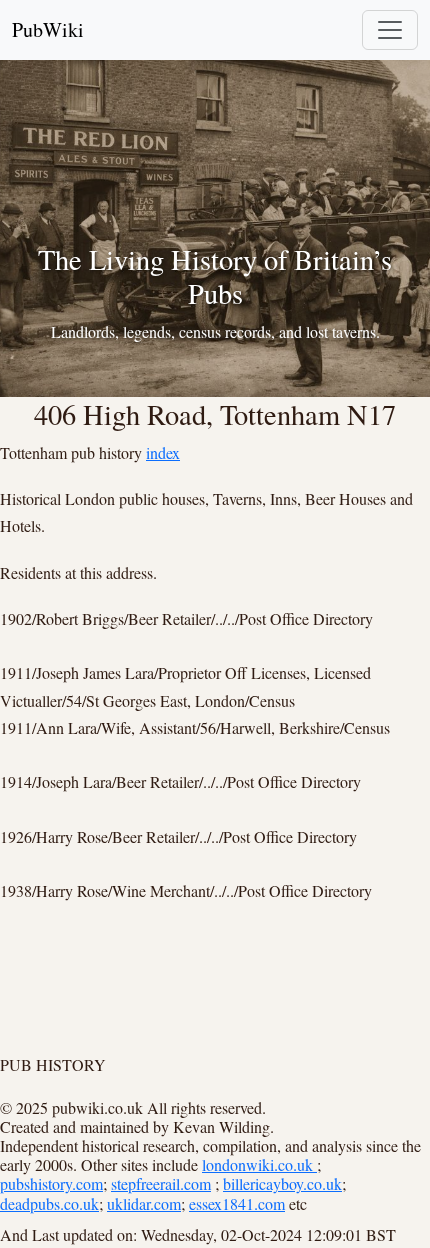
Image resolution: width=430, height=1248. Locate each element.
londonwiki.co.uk (259, 1164)
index (163, 452)
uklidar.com (144, 1203)
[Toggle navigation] (390, 30)
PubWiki (48, 29)
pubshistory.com (51, 1183)
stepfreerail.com (161, 1183)
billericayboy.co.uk (282, 1183)
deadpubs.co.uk (49, 1203)
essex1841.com (237, 1203)
